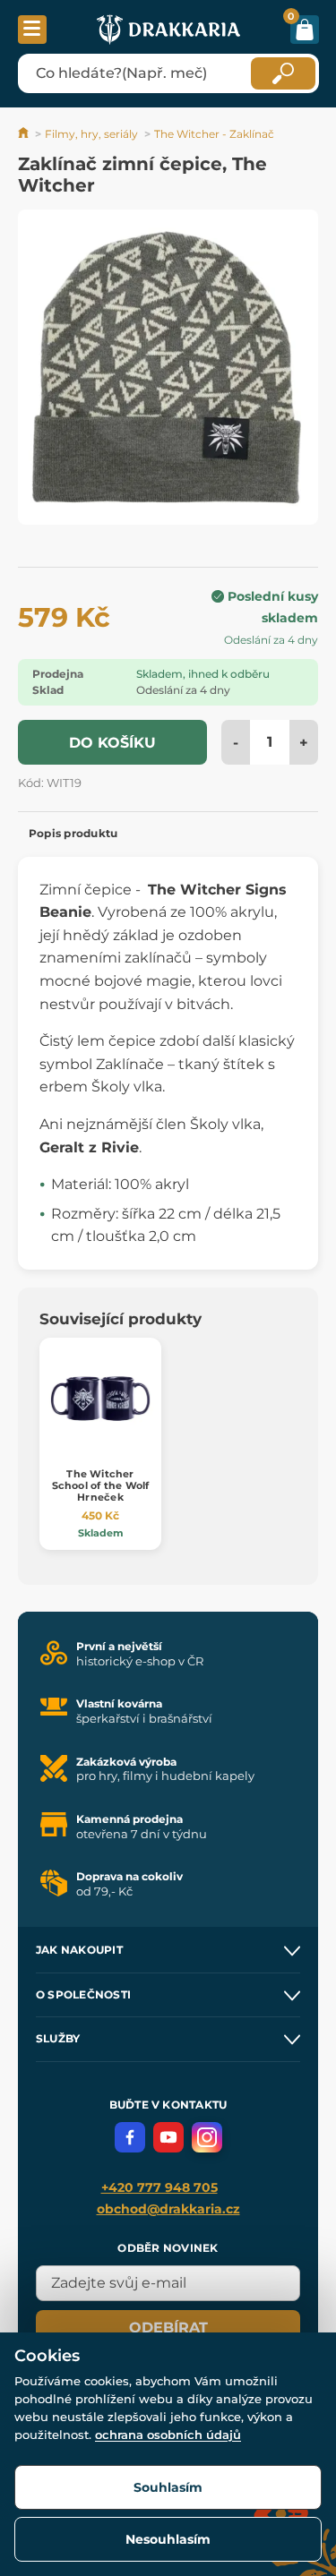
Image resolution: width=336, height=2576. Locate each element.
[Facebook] (130, 2137)
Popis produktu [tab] (73, 833)
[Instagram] (207, 2137)
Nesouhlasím (168, 2539)
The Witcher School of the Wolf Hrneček (101, 1485)
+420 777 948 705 (159, 2187)
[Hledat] (283, 73)
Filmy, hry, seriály (91, 134)
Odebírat (168, 2328)
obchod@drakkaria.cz (168, 2209)
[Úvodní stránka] (25, 134)
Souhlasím (168, 2487)
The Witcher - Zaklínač (214, 134)
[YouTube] (168, 2137)
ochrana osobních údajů (168, 2435)
